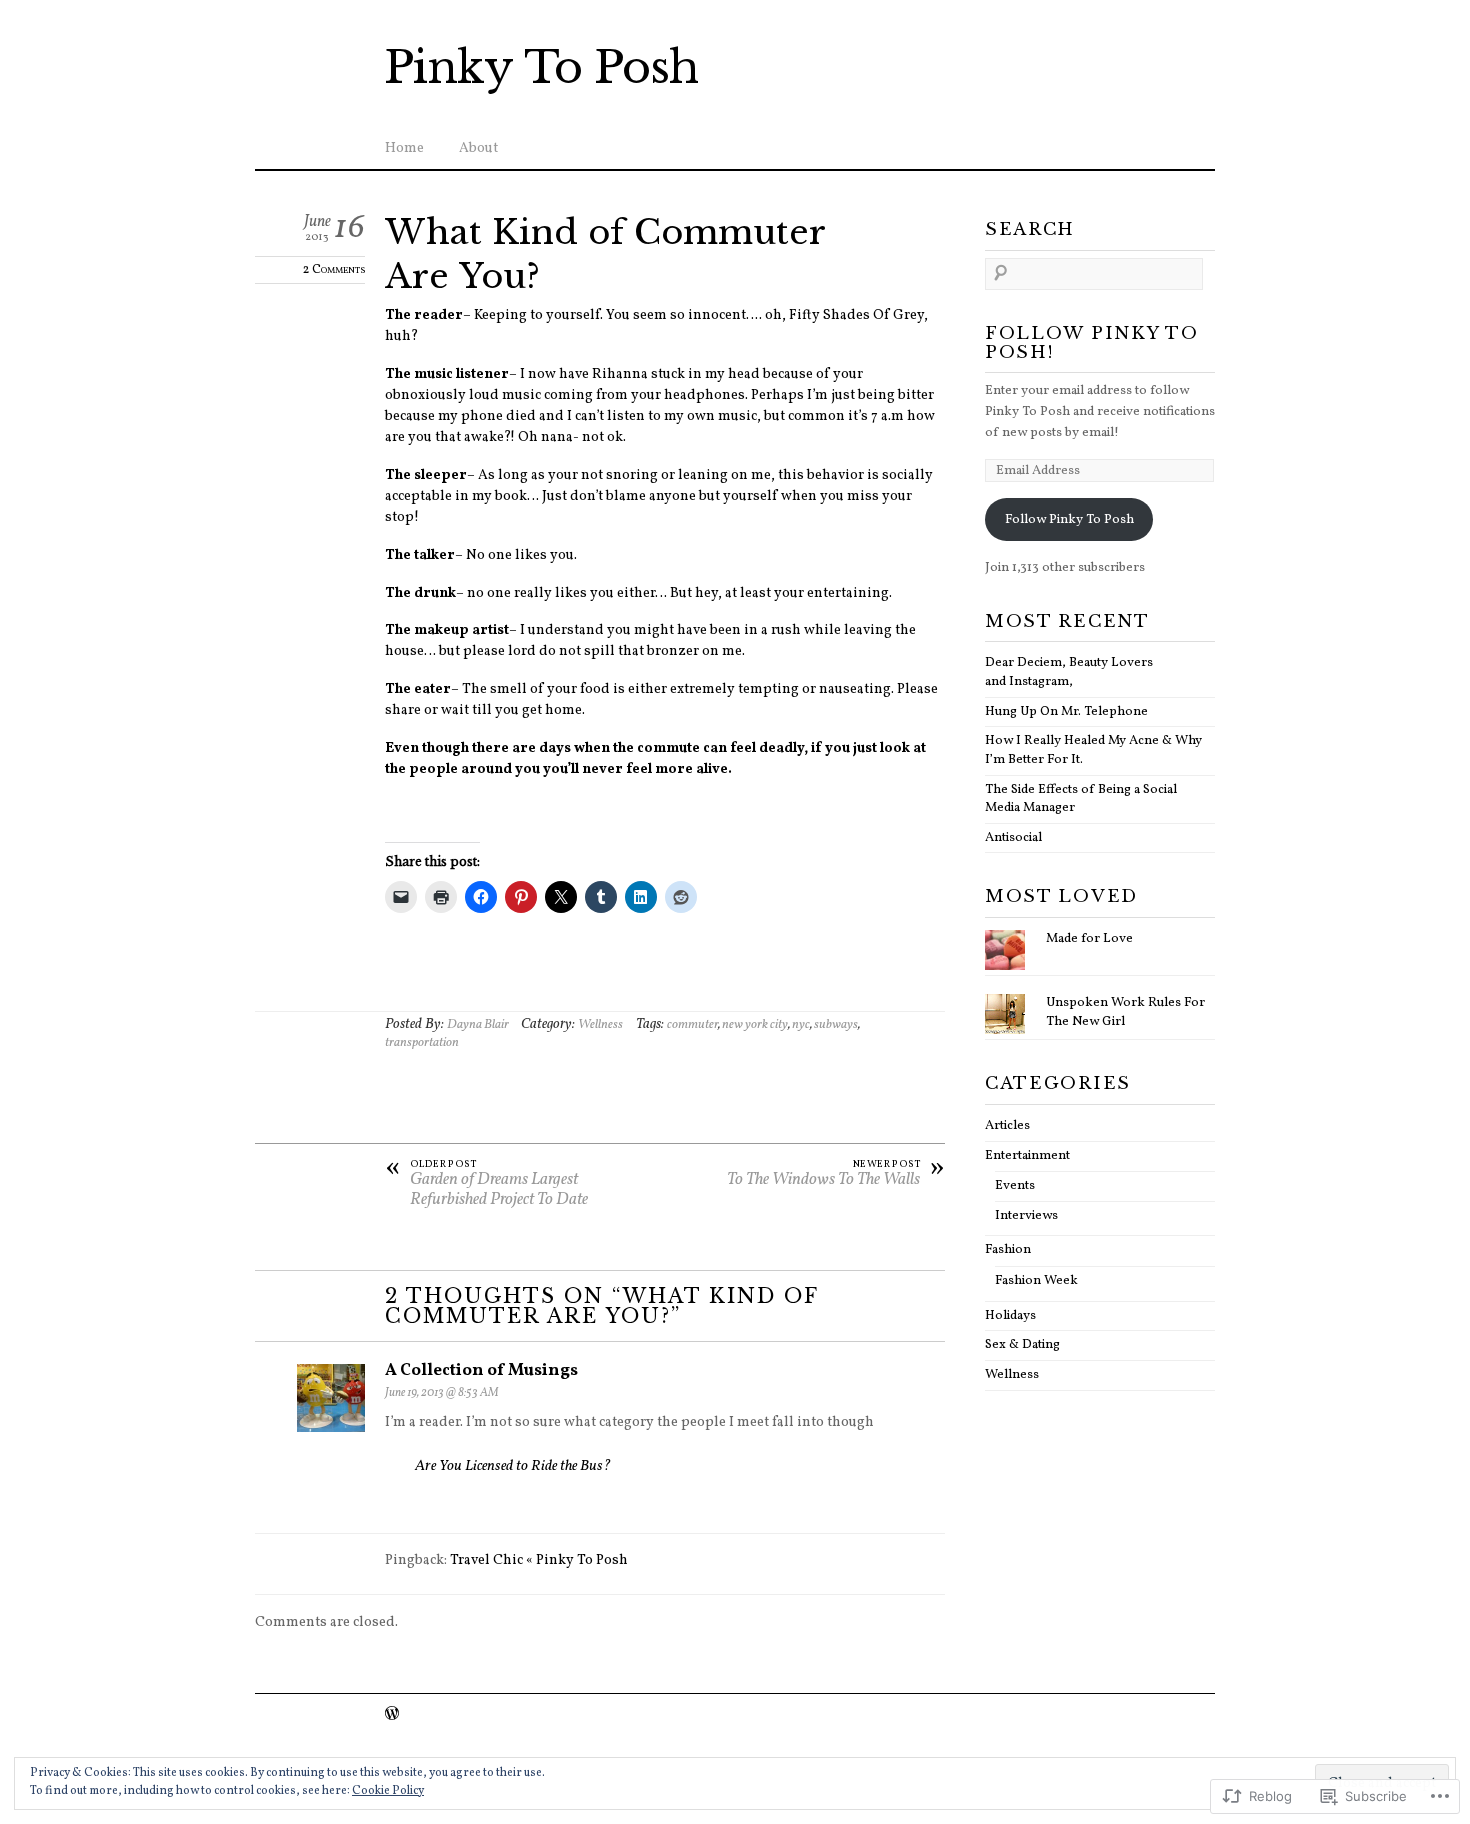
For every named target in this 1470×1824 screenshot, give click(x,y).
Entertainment (1027, 1155)
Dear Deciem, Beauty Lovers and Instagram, (1069, 672)
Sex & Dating (1022, 1344)
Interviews (1026, 1215)
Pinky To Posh (541, 67)
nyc (801, 1025)
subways (836, 1025)
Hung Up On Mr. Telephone (1066, 711)
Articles (1007, 1125)
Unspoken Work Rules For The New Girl (1125, 1012)
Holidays (1010, 1315)
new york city (755, 1025)
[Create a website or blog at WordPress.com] (392, 1715)
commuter (692, 1025)
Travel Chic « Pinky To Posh (539, 1560)
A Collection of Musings (481, 1370)
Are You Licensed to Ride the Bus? (513, 1466)
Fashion (1008, 1249)
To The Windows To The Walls (836, 1175)
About (478, 148)
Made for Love (1089, 938)
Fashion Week (1036, 1280)
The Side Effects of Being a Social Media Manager (1081, 799)
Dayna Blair (478, 1025)
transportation (422, 1043)
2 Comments (334, 270)
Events (1015, 1185)
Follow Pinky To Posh (1069, 519)
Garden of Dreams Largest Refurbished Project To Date (486, 1185)
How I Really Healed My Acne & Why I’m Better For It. (1093, 750)
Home (404, 148)
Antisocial (1013, 837)
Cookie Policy (388, 1791)
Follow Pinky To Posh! (1091, 343)
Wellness (600, 1025)
